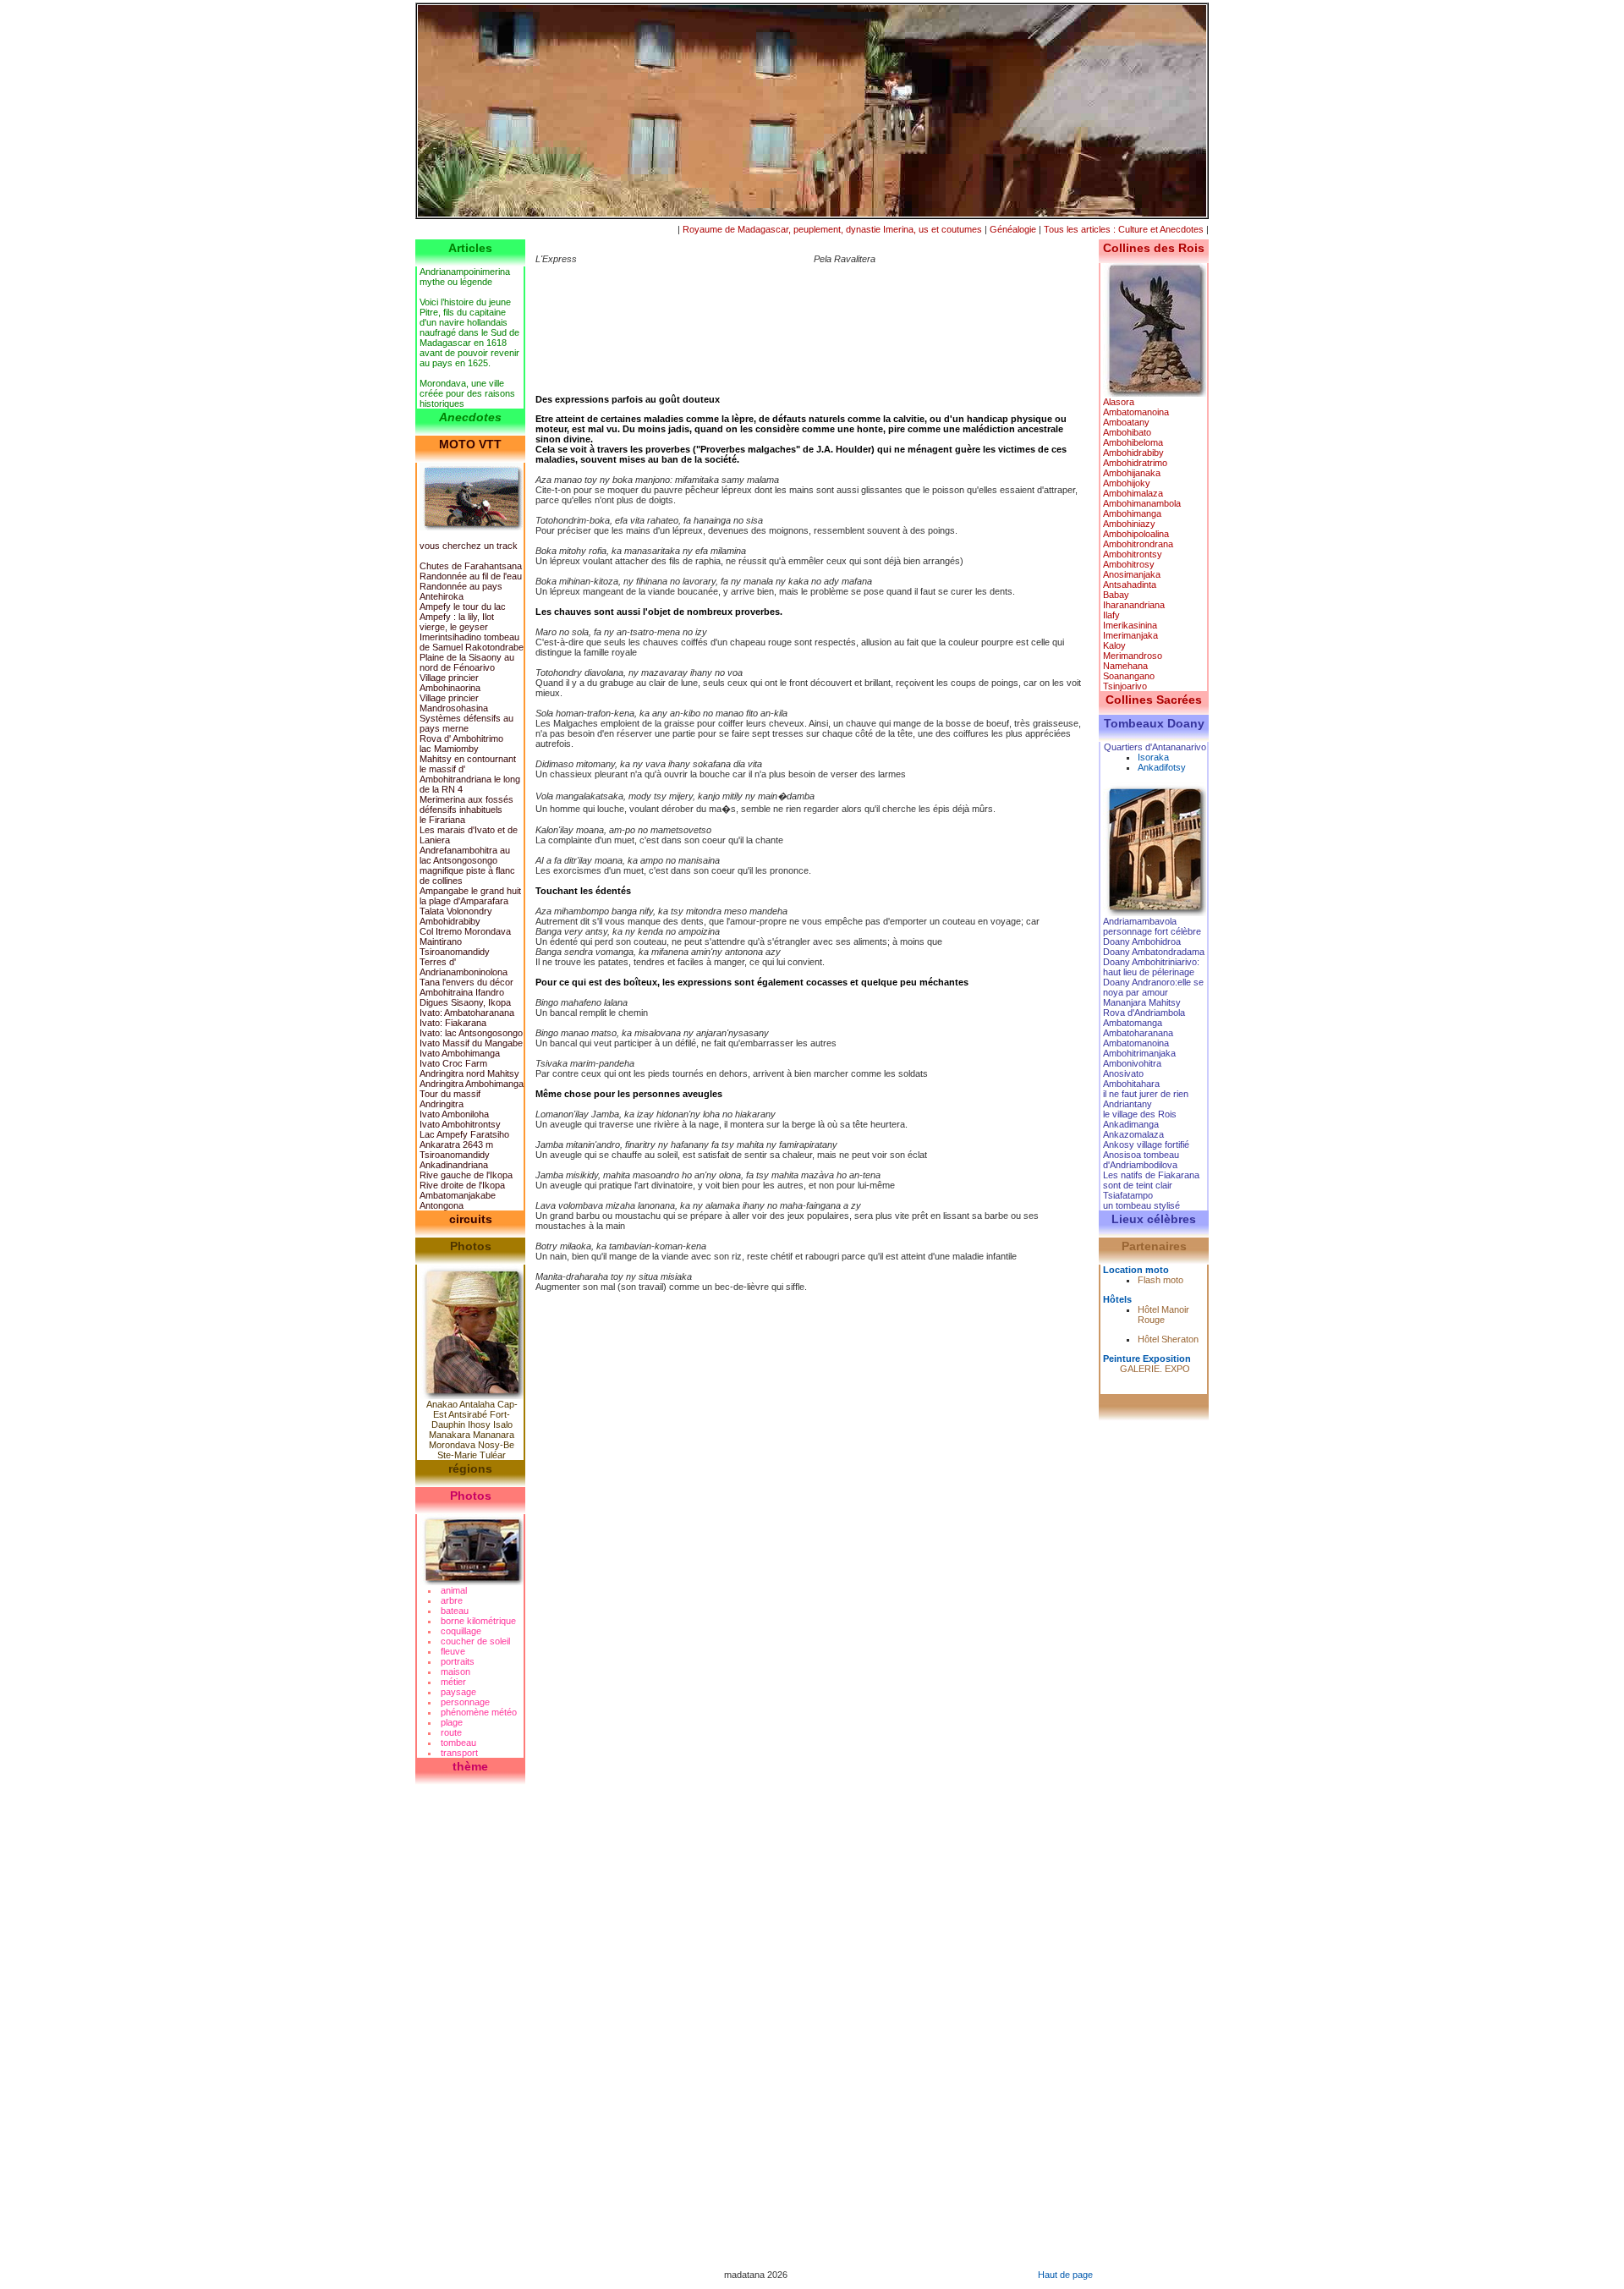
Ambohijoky (1127, 483)
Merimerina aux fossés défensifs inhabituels (466, 804)
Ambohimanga (1132, 513)
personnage (465, 1702)
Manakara (450, 1435)
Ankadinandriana (454, 1165)
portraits (458, 1661)
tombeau (458, 1743)
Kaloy (1114, 645)
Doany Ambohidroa (1142, 941)
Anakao (442, 1404)
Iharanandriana (1134, 605)
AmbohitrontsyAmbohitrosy (1133, 559)
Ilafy (1111, 615)
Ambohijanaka (1132, 473)
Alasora (1119, 402)
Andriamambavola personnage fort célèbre (1152, 926)
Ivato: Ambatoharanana (467, 1013)
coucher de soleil (475, 1641)
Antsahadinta (1130, 585)
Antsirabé (468, 1414)
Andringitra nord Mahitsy (469, 1073)
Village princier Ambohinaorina (450, 683)
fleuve (453, 1651)
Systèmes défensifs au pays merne (466, 723)
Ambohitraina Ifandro (462, 992)
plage (452, 1722)
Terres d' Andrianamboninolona (464, 967)
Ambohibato (1127, 432)
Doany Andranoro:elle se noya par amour (1153, 987)
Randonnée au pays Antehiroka (461, 591)
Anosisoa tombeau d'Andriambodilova (1141, 1160)
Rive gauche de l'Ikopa (466, 1175)
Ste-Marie (457, 1455)
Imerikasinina (1130, 625)
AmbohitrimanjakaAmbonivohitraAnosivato (1139, 1063)
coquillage (461, 1631)
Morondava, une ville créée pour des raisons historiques (467, 393)
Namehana (1125, 666)
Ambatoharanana (1138, 1033)
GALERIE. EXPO (1155, 1369)
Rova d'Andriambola (1144, 1013)
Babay (1116, 595)
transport (459, 1753)
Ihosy (479, 1424)
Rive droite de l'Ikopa (462, 1185)
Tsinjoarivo (1125, 686)
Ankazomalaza (1133, 1134)
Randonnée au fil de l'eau (471, 576)
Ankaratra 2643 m (456, 1144)
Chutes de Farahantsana (471, 566)
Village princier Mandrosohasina (454, 703)
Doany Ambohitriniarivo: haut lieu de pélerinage (1151, 967)
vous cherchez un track (469, 546)
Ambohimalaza (1133, 493)
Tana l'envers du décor (466, 982)
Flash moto (1160, 1280)
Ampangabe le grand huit (470, 891)
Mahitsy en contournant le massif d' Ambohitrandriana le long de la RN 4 (470, 774)
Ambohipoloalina (1136, 534)
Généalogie (1013, 229)
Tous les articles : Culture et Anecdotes (1124, 229)
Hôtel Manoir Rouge (1163, 1315)
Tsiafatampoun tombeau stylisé (1141, 1200)
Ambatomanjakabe (458, 1195)
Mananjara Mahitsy (1142, 1002)
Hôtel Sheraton (1168, 1339)
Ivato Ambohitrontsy (460, 1124)
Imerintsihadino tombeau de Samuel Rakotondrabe (472, 642)
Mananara (494, 1435)
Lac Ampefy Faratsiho (464, 1134)
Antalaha (477, 1404)
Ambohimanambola (1142, 503)
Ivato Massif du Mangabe (471, 1043)
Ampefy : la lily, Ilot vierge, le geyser (457, 622)
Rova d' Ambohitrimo (461, 738)
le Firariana (442, 820)
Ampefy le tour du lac (463, 607)
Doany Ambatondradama (1154, 952)
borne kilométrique (478, 1621)
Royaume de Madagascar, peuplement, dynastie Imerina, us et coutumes (832, 229)
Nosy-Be (496, 1445)
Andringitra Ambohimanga (472, 1084)
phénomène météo (479, 1712)
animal (454, 1590)
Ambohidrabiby (1133, 453)
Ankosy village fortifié (1146, 1144)
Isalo (503, 1424)
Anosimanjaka (1132, 574)
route (451, 1732)
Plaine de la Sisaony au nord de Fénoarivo (467, 662)
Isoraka (1153, 757)
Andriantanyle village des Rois (1140, 1109)
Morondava (452, 1445)
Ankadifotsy (1162, 767)
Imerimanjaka (1130, 635)
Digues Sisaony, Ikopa (465, 1002)
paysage (458, 1692)
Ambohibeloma (1133, 442)
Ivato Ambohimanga (460, 1053)
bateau (455, 1611)
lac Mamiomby (449, 749)
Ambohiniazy (1129, 524)
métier (453, 1682)
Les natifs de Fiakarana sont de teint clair (1151, 1180)
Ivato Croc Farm (453, 1063)
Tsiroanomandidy (455, 1155)
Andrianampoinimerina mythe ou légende (465, 277)
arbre (452, 1600)
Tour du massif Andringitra (450, 1099)
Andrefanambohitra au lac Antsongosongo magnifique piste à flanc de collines (467, 865)
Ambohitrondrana (1138, 544)
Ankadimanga (1131, 1124)
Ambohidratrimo (1135, 463)
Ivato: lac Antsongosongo (471, 1033)
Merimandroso (1133, 656)
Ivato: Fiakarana (453, 1023)
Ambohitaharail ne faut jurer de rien (1146, 1089)
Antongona (442, 1205)
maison (455, 1671)
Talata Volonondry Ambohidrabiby (456, 916)
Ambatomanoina (1136, 412)
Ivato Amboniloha (454, 1114)
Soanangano (1129, 676)
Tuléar (493, 1455)
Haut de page (1065, 2275)
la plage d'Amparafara (464, 901)
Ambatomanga (1133, 1023)
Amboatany (1126, 422)
